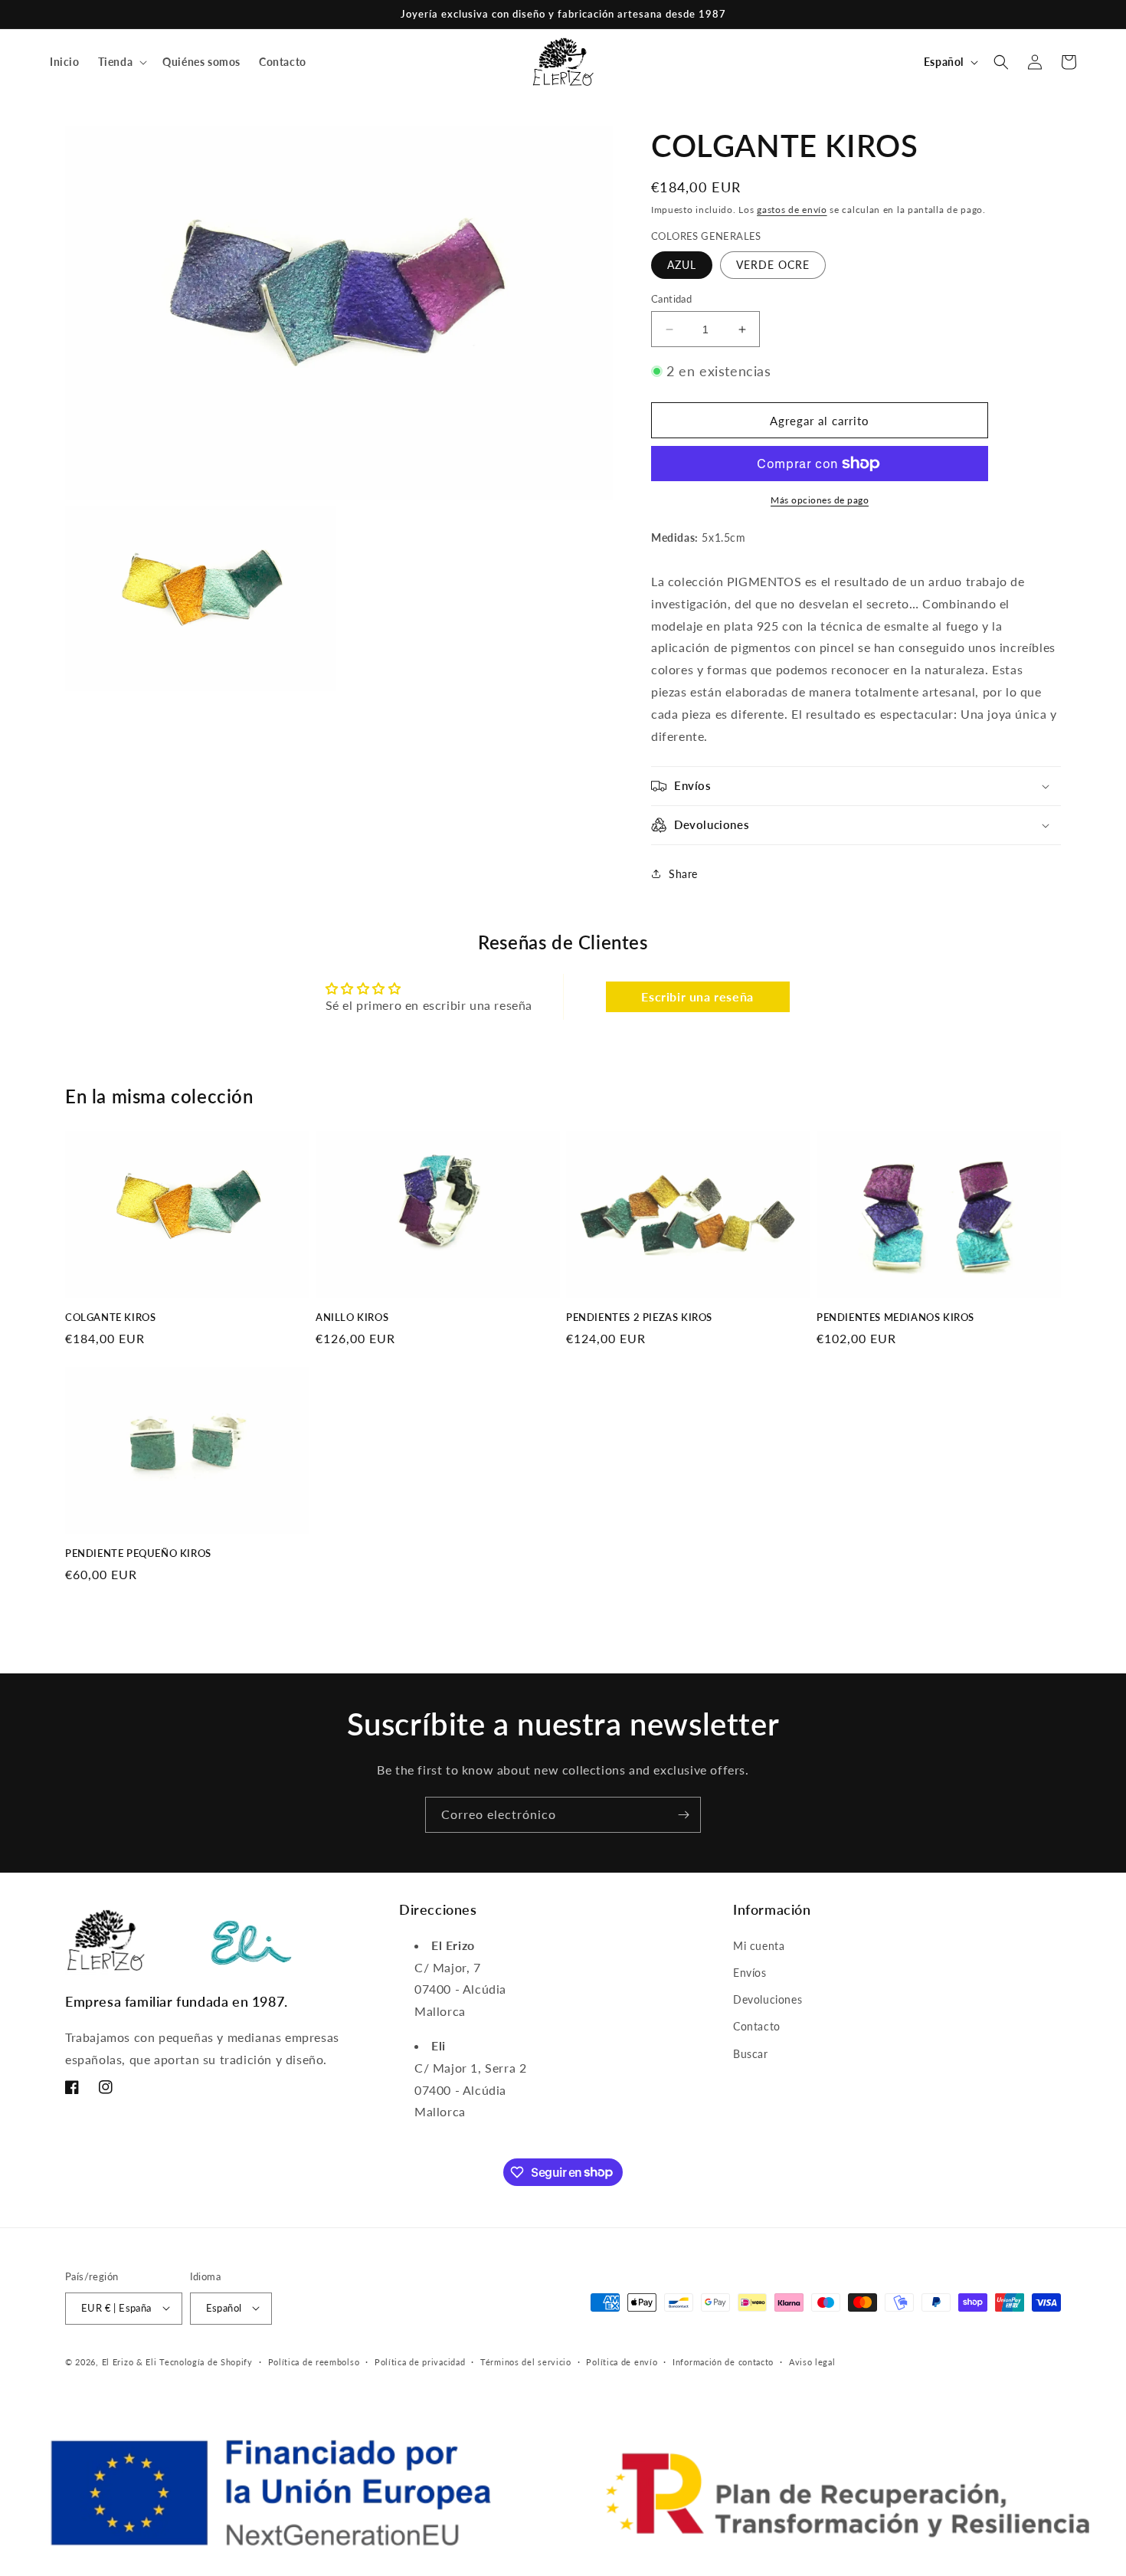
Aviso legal (812, 2361)
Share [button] (683, 874)
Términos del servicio (526, 2361)
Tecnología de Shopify (206, 2361)
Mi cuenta (759, 1945)
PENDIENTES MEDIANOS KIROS (895, 1317)
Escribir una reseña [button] (697, 996)
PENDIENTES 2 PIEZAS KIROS (639, 1317)
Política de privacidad (420, 2361)
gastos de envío (792, 210)
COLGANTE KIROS (110, 1317)
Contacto (757, 2026)
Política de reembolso (314, 2361)
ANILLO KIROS (352, 1317)
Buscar (751, 2053)
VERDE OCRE (773, 265)
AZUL (682, 265)
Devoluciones (768, 1999)
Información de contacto (723, 2361)
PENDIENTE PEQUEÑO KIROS (138, 1553)
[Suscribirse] (683, 1815)
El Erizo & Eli (129, 2361)
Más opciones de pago (820, 500)
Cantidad (671, 299)
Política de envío (622, 2361)
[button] (121, 62)
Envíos (750, 1972)
